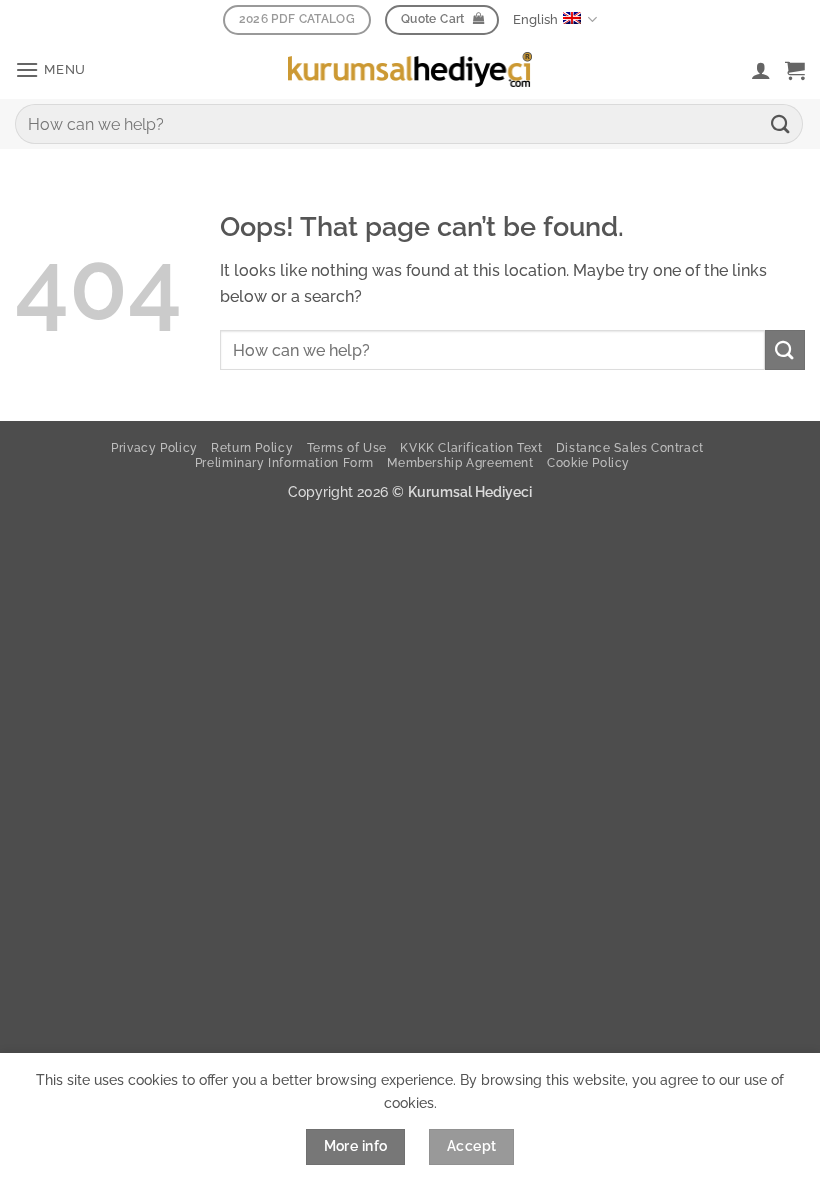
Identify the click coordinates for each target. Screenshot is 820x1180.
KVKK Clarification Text (471, 447)
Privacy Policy (154, 447)
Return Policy (252, 447)
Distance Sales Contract (630, 447)
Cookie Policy (588, 462)
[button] (50, 69)
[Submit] (781, 123)
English (535, 19)
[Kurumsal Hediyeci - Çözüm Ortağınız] (410, 69)
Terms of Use (347, 447)
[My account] (761, 70)
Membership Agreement (460, 462)
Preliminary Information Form (284, 462)
